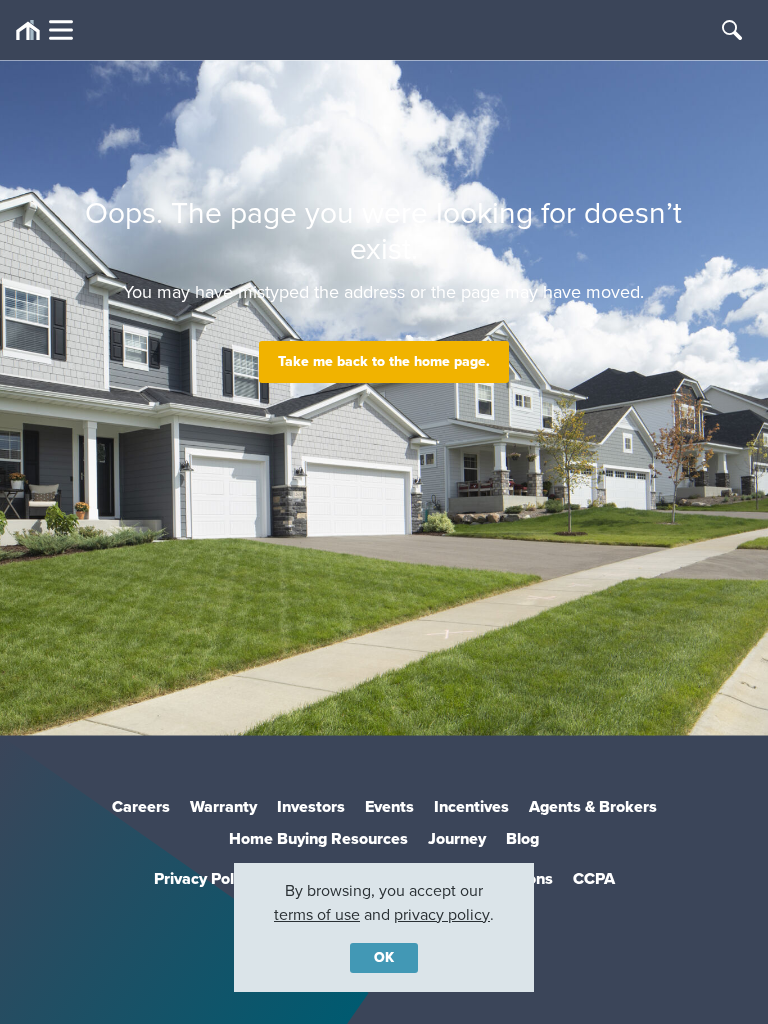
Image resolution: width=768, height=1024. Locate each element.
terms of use (317, 914)
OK (384, 957)
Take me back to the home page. (384, 361)
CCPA (594, 878)
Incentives (471, 806)
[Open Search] (732, 30)
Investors (311, 806)
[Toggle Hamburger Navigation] (44, 30)
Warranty (223, 806)
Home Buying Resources (318, 838)
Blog (522, 838)
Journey (457, 838)
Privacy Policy (204, 878)
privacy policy (442, 914)
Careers (141, 806)
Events (389, 806)
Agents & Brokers (593, 806)
